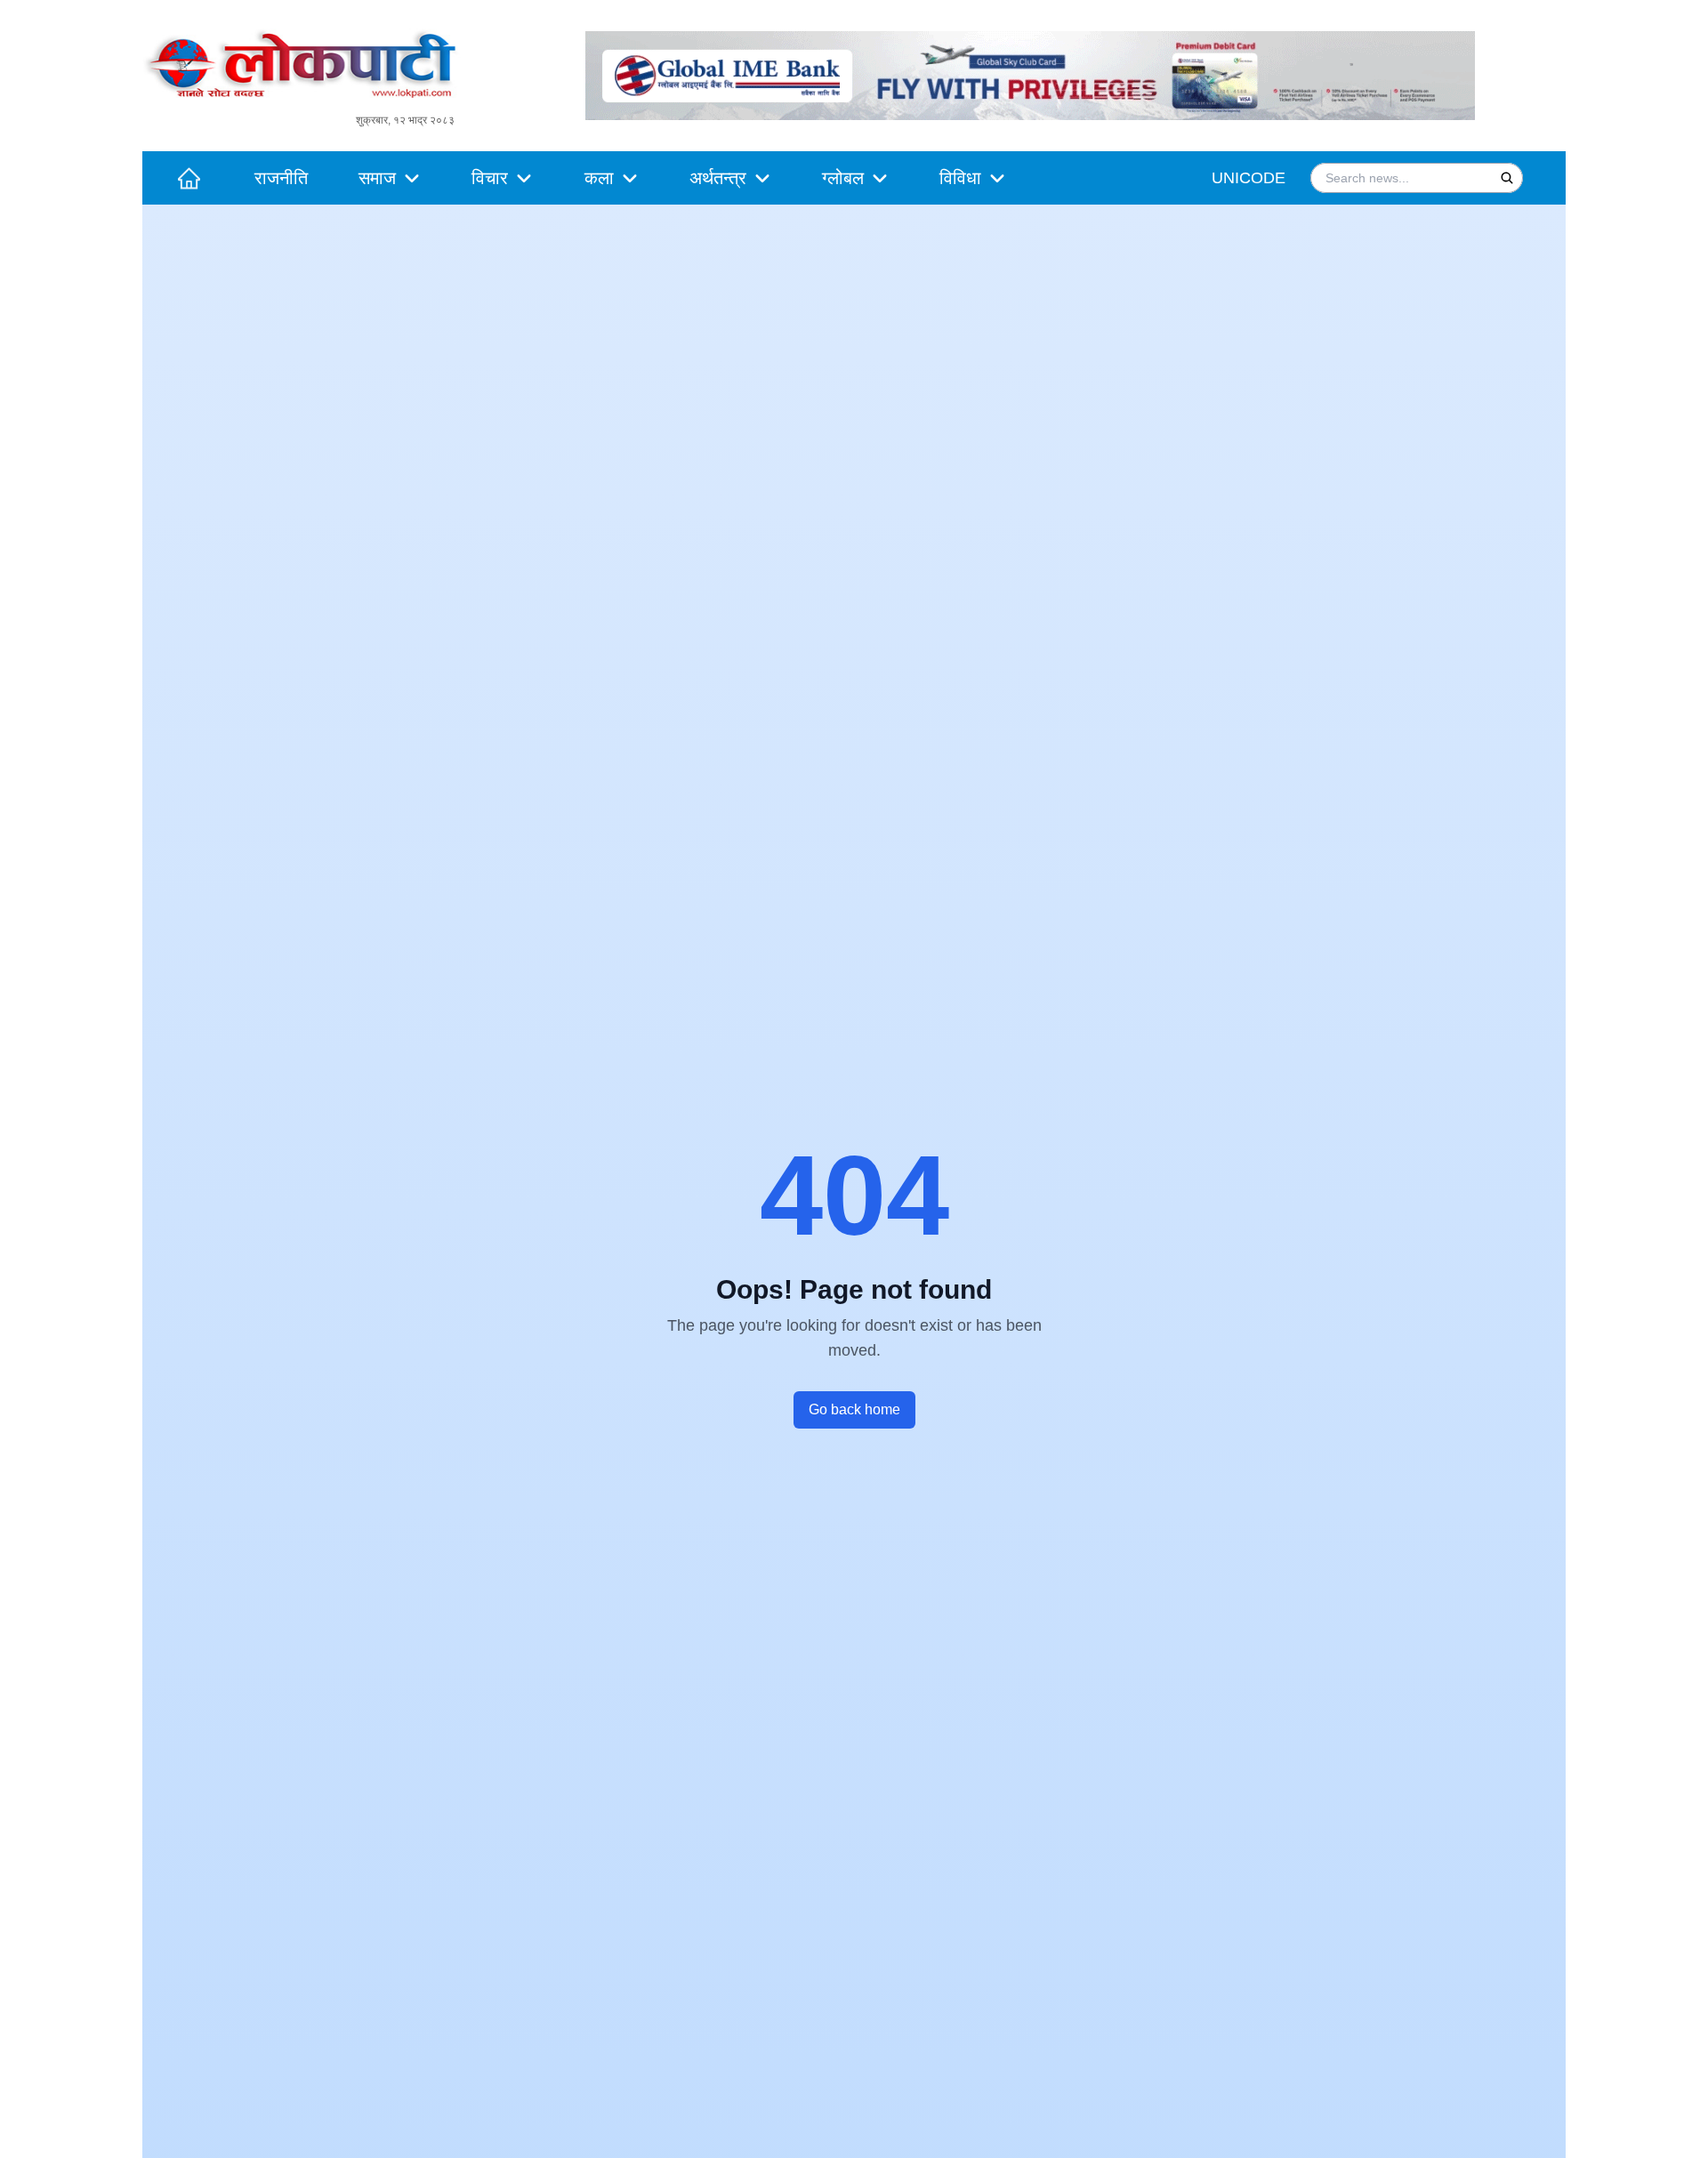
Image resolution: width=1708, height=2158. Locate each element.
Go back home (854, 1409)
